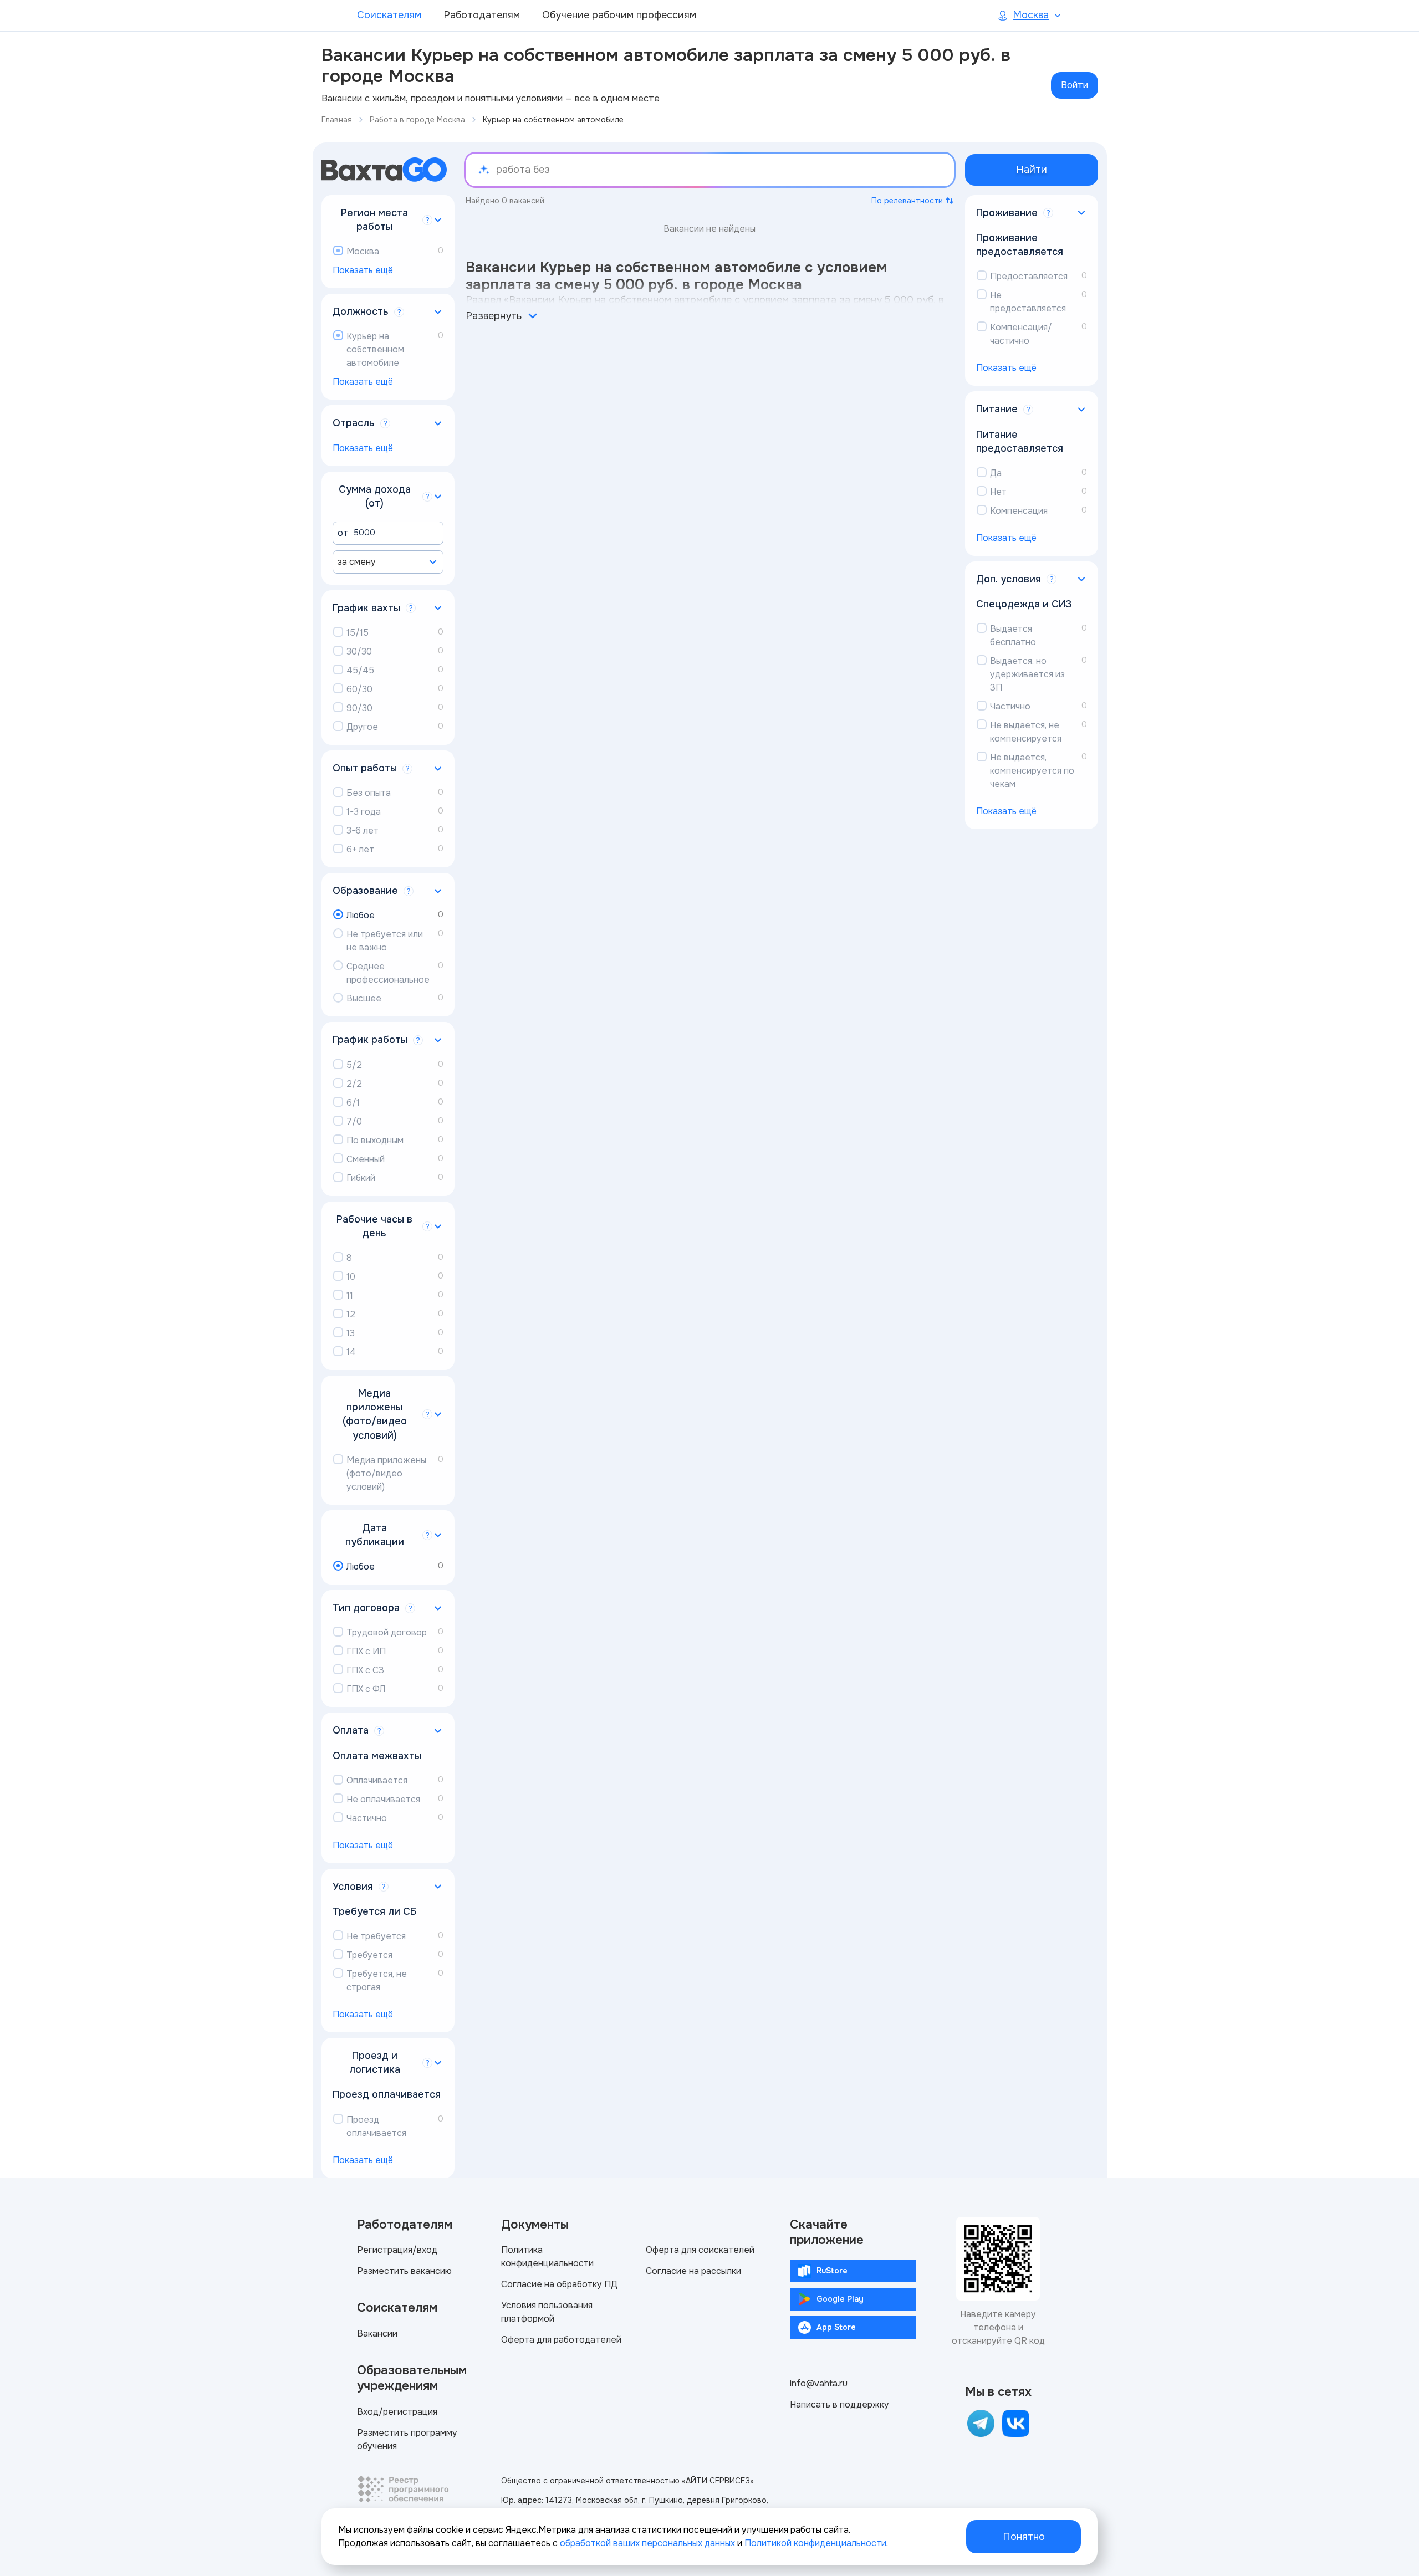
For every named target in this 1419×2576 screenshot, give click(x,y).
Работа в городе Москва (417, 120)
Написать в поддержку (839, 2404)
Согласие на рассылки (693, 2271)
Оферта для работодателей (561, 2340)
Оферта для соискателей (700, 2250)
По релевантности (907, 201)
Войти (1075, 85)
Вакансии (377, 2334)
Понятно (1024, 2537)
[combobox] (388, 562)
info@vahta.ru (819, 2383)
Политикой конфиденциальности (815, 2543)
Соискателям (389, 15)
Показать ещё (363, 270)
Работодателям (482, 15)
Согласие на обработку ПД (559, 2284)
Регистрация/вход (397, 2250)
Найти (1032, 170)
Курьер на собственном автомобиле (553, 120)
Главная (337, 120)
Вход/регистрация (397, 2412)
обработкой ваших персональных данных (647, 2543)
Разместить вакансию (404, 2271)
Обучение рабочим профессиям (619, 15)
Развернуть (494, 316)
